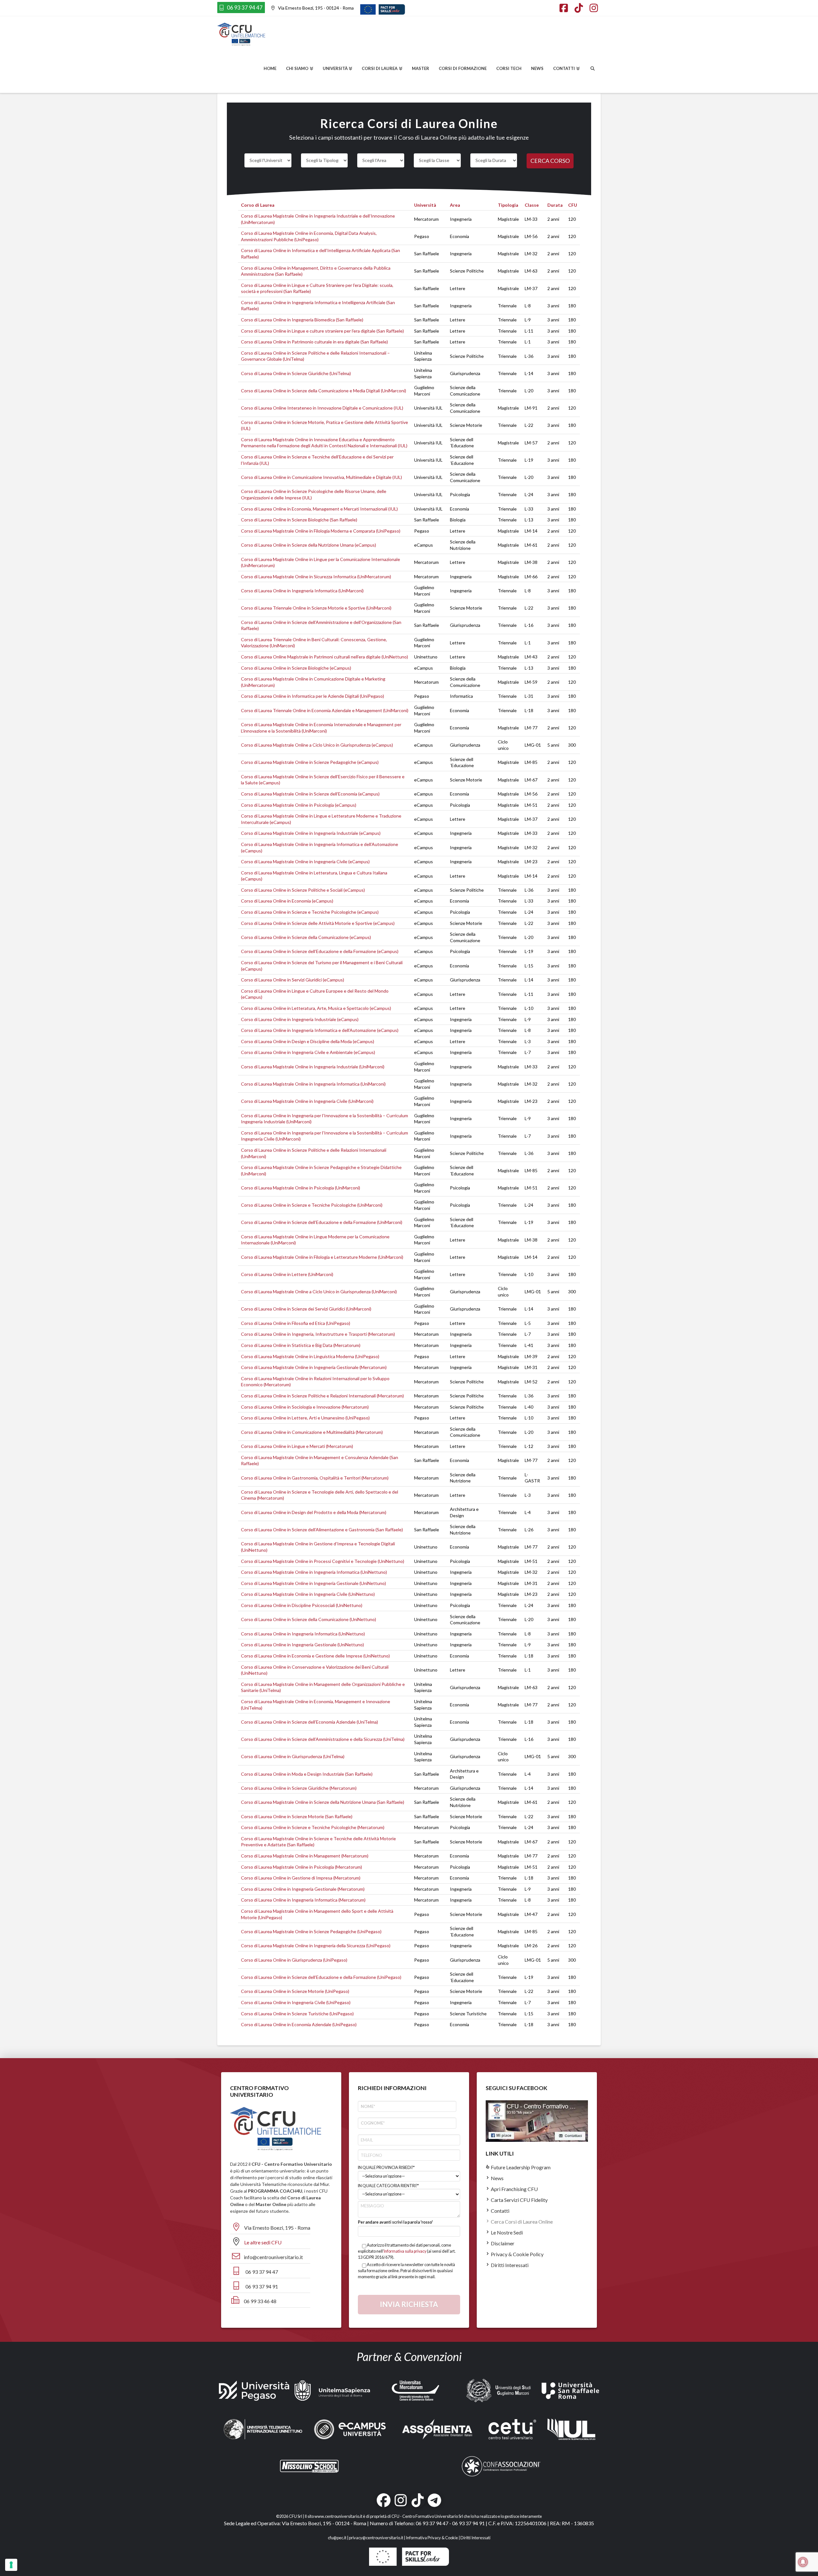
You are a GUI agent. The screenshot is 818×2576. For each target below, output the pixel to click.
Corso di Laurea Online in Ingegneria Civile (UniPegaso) (296, 2002)
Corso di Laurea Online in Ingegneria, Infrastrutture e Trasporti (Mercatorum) (318, 1334)
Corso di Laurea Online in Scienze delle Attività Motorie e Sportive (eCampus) (318, 923)
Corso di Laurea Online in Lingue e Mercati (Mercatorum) (297, 1446)
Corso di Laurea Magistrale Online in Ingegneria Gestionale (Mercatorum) (314, 1367)
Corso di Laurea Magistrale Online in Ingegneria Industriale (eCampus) (311, 833)
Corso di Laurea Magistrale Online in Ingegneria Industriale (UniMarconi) (313, 1067)
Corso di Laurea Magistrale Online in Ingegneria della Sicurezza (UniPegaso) (316, 1945)
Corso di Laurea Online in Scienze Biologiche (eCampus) (296, 668)
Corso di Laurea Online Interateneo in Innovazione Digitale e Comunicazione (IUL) (322, 408)
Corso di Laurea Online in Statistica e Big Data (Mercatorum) (301, 1345)
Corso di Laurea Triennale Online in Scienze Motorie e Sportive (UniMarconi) (316, 608)
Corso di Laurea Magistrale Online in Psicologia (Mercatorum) (301, 1867)
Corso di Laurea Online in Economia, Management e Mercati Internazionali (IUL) (319, 509)
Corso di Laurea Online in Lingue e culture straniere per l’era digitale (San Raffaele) (322, 331)
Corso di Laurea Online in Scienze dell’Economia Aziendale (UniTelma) (309, 1722)
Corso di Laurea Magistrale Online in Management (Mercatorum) (305, 1856)
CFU (573, 205)
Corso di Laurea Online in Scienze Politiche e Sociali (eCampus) (303, 890)
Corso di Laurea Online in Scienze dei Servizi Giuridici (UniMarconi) (306, 1309)
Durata (555, 205)
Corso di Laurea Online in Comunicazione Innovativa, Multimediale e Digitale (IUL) (321, 477)
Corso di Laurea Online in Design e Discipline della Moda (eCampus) (308, 1041)
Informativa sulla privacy (405, 2251)
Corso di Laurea (258, 205)
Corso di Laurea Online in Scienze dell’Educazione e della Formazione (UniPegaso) (321, 1977)
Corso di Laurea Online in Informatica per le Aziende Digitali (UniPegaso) (313, 696)
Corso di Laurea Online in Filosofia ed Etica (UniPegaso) (296, 1323)
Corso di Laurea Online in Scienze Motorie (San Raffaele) (297, 1816)
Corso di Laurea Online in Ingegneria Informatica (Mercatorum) (303, 1900)
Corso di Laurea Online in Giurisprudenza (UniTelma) (293, 1756)
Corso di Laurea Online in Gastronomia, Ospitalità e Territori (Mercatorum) (315, 1478)
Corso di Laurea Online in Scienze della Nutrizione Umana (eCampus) (309, 545)
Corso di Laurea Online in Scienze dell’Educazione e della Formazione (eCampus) (320, 951)
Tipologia (508, 205)
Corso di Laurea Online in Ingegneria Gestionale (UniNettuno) (302, 1645)
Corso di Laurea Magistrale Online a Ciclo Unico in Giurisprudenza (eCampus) (317, 745)
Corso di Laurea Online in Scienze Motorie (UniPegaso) (295, 1991)
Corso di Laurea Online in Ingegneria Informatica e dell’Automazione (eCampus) (320, 1030)
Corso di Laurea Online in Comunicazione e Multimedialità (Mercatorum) (312, 1432)
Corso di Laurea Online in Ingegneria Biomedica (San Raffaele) (302, 320)
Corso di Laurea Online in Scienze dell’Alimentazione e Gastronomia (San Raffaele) (322, 1530)
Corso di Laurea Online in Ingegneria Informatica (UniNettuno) (303, 1634)
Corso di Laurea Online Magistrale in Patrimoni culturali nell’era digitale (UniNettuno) (324, 657)
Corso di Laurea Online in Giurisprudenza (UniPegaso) (294, 1960)
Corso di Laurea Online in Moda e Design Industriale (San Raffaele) (307, 1774)
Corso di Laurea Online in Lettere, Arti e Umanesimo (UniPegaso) (305, 1418)
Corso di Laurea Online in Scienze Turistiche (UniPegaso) (297, 2014)
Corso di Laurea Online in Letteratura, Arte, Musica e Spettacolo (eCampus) (316, 1008)
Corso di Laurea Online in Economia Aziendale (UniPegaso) (299, 2024)
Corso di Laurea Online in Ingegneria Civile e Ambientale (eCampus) (308, 1052)
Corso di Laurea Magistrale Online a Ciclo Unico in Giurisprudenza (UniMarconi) (319, 1292)
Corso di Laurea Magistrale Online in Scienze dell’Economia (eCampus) (310, 794)
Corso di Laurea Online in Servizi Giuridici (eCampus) (293, 980)
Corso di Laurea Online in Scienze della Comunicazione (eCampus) (306, 937)
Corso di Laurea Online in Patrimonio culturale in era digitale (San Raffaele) (314, 342)
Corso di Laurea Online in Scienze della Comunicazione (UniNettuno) (309, 1619)
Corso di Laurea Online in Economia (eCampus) (287, 901)
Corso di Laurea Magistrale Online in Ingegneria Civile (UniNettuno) (308, 1594)
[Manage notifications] (803, 2562)
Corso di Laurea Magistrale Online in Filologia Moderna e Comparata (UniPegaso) (321, 531)
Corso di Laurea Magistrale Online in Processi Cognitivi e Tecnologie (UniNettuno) (323, 1561)
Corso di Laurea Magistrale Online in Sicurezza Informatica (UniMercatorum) (316, 577)
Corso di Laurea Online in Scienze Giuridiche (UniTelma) (296, 373)
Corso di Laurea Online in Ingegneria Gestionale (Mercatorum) (303, 1889)
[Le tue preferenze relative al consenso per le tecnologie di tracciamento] (11, 2565)
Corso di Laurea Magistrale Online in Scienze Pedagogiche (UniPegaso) (311, 1931)
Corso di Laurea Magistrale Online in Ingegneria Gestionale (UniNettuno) (313, 1583)
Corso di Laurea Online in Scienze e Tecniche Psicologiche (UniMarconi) (312, 1205)
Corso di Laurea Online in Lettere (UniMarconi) (287, 1274)
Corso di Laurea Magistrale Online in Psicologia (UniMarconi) (301, 1188)
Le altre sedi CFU (263, 2242)
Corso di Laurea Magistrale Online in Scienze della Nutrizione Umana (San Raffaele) (323, 1802)
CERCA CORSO (550, 161)
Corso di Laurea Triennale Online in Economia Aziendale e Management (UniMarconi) (325, 710)
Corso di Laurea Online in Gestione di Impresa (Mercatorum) (301, 1878)
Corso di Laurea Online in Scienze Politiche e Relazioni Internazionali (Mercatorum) (322, 1396)
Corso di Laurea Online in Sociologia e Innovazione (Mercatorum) (305, 1407)
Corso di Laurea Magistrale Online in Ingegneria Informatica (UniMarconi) (313, 1084)
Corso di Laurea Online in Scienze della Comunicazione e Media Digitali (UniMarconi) (324, 391)
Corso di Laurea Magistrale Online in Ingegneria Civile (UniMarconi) (307, 1101)
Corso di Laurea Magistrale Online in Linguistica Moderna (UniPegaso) (310, 1356)
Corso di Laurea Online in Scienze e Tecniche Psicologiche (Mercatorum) (313, 1827)
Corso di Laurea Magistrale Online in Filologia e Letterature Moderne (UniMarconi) (322, 1257)
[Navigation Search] (593, 69)
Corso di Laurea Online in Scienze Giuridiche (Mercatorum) (299, 1788)
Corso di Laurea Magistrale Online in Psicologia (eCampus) (299, 805)
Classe (532, 205)
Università (425, 205)
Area (455, 205)
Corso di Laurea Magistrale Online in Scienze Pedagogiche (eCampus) (310, 762)
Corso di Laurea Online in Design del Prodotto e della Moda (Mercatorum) (314, 1512)
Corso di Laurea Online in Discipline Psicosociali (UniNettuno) (302, 1605)
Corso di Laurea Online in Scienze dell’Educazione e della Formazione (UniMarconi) (322, 1222)
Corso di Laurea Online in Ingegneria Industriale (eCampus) (300, 1019)
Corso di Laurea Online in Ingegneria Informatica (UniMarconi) (302, 591)
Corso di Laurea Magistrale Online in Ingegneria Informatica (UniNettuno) (314, 1572)
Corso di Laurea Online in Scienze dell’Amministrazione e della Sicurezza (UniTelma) (323, 1739)
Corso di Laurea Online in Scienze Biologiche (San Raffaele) (299, 520)
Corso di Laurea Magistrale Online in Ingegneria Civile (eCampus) (305, 861)
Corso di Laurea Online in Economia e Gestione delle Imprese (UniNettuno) (315, 1656)
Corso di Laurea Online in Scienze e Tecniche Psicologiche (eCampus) (310, 912)
